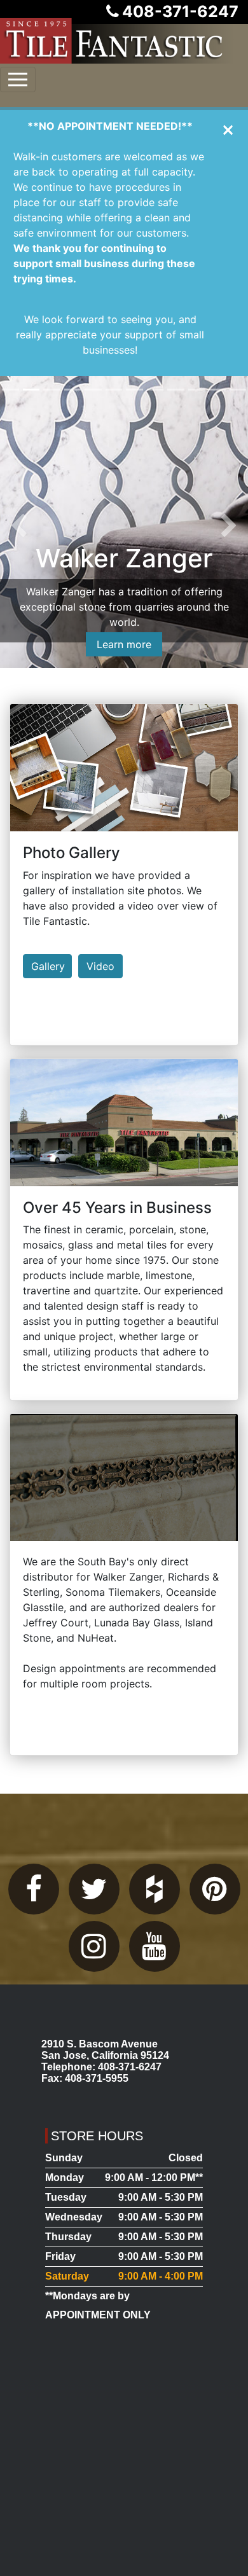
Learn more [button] (124, 644)
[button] (19, 527)
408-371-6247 (180, 11)
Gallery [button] (48, 966)
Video (100, 966)
